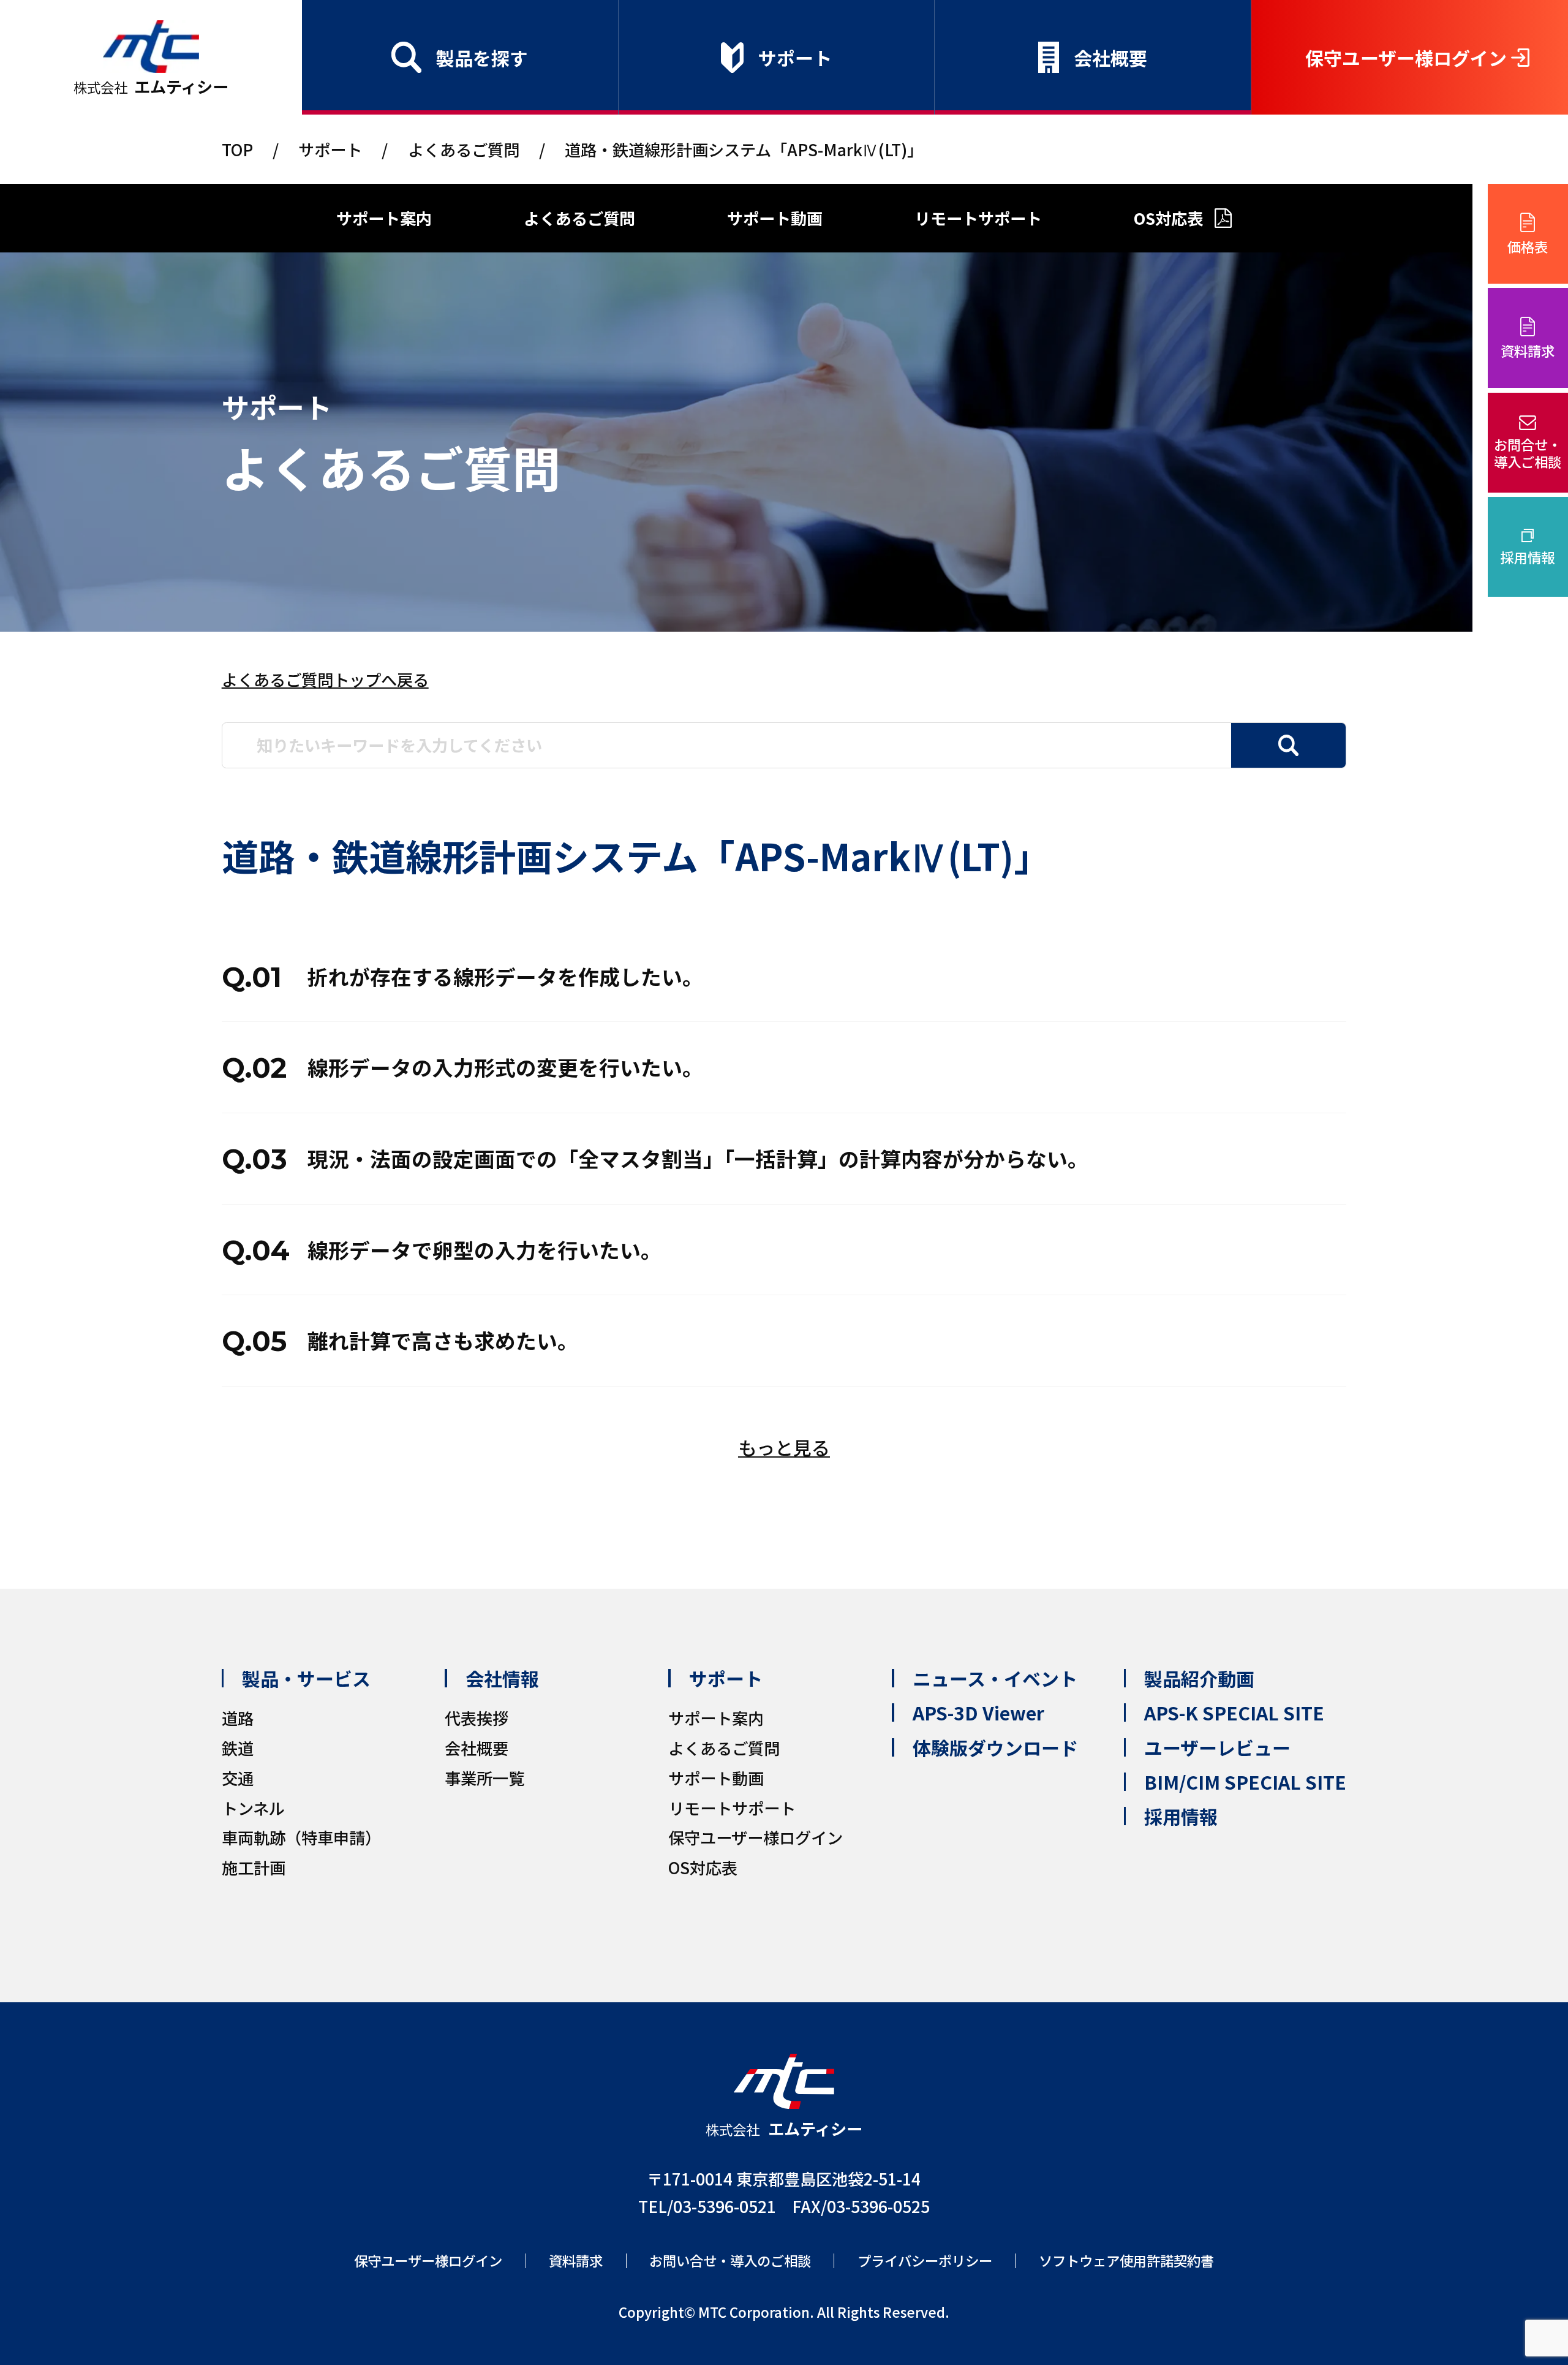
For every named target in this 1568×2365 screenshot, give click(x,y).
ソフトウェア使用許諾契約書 (1126, 2261)
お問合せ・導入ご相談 (1528, 453)
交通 (238, 1778)
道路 (238, 1718)
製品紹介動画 (1199, 1678)
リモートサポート (978, 218)
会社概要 (1110, 58)
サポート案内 (384, 218)
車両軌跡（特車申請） (301, 1837)
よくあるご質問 (464, 149)
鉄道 (238, 1748)
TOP (237, 149)
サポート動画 (775, 218)
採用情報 (1528, 557)
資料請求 (1528, 350)
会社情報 (502, 1678)
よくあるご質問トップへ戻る (325, 679)
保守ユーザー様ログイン (1406, 58)
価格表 (1528, 246)
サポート (795, 58)
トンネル (253, 1808)
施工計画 (254, 1867)
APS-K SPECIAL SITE (1234, 1712)
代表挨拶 (477, 1718)
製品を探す (482, 58)
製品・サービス (306, 1678)
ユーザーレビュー (1217, 1747)
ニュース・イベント (995, 1678)
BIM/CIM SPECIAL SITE (1245, 1782)
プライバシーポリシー (925, 2261)
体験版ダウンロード (995, 1747)
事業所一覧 (484, 1778)
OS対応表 (1168, 218)
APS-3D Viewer (978, 1712)
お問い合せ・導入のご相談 (730, 2261)
